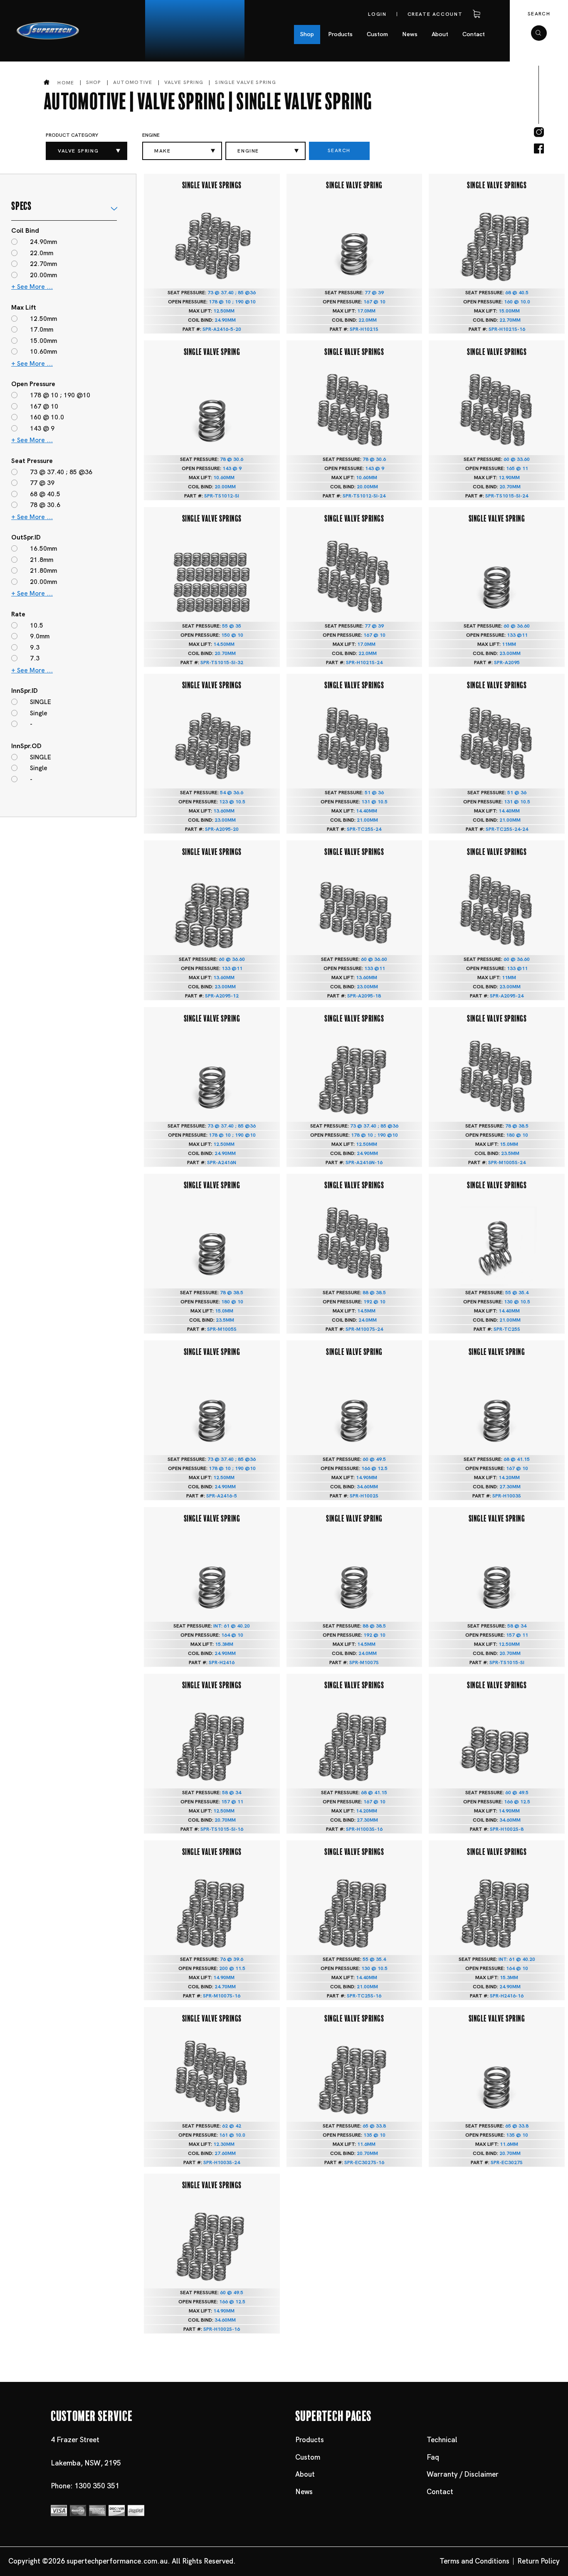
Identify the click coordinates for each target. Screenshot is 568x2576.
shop (94, 82)
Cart (475, 14)
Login (377, 14)
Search (539, 14)
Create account (435, 14)
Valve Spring (184, 82)
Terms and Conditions (474, 2561)
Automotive (133, 82)
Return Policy (538, 2561)
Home (66, 83)
